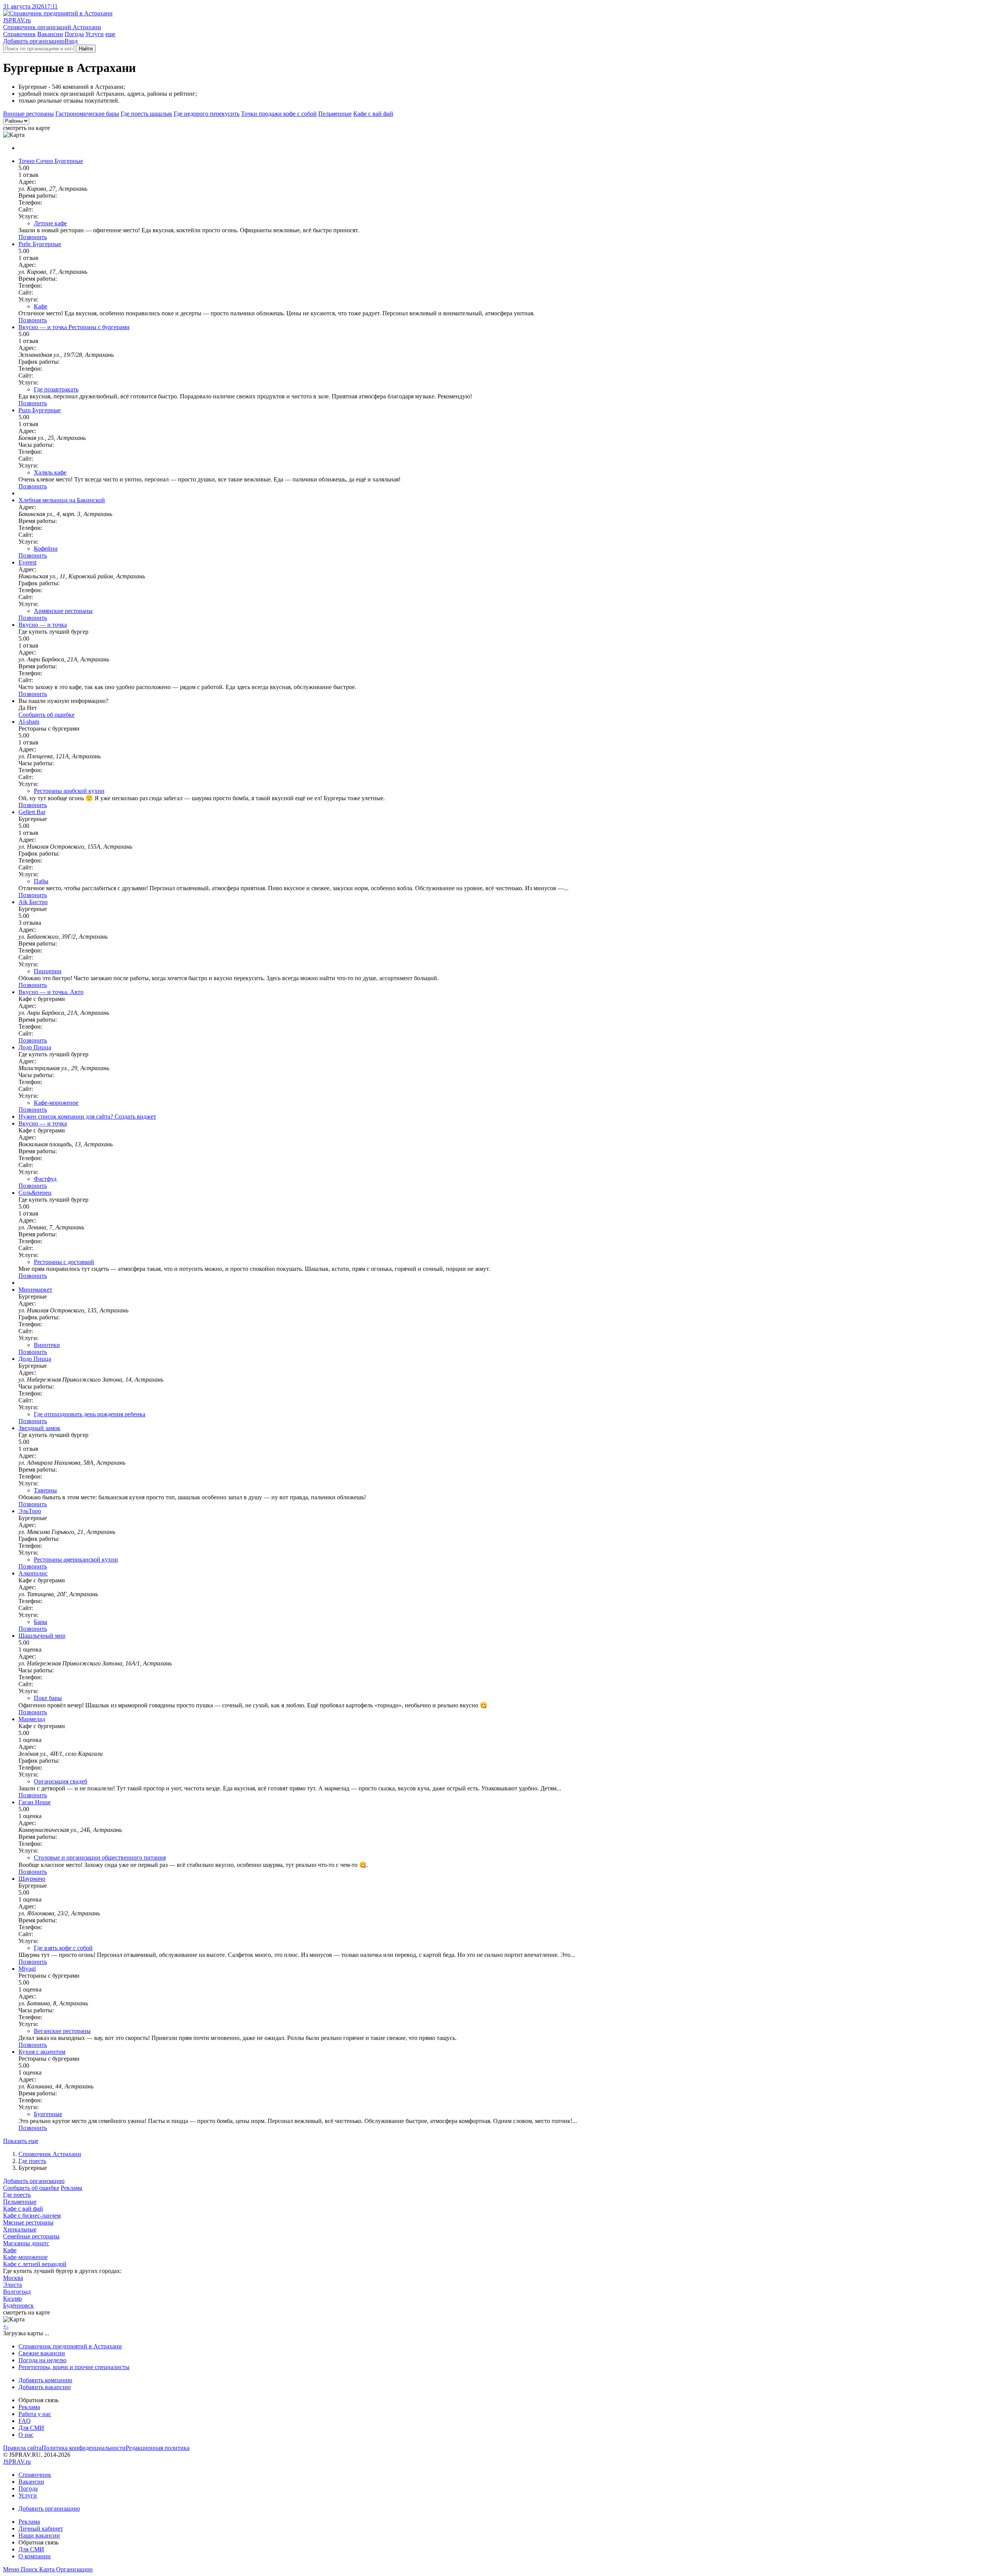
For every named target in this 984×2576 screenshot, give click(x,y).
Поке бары (48, 1698)
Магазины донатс (26, 2243)
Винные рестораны (28, 114)
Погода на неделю (42, 2360)
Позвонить (33, 237)
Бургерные (48, 2114)
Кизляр (12, 2299)
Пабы (41, 881)
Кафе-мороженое (56, 1103)
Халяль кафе (50, 472)
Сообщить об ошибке (31, 2188)
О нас (26, 2435)
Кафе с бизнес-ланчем (32, 2215)
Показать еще (21, 2141)
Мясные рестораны (28, 2222)
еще (110, 34)
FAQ (25, 2421)
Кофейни (46, 549)
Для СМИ (31, 2428)
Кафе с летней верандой (35, 2264)
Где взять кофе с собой (63, 1948)
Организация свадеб (61, 1781)
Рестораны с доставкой (64, 1262)
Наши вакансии (39, 2535)
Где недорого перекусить (207, 114)
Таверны (45, 1490)
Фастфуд (45, 1179)
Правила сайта (22, 2448)
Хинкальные (20, 2229)
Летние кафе (50, 223)
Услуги (95, 34)
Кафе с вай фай (373, 114)
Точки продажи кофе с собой (279, 114)
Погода (74, 34)
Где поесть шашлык (146, 114)
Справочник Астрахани (50, 2154)
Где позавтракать (56, 389)
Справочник (19, 34)
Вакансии (50, 34)
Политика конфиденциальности (84, 2448)
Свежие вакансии (42, 2353)
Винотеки (47, 1345)
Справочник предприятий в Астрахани (70, 2346)
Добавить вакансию (45, 2387)
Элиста (12, 2285)
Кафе (41, 306)
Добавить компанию (45, 2380)
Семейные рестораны (31, 2236)
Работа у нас (35, 2414)
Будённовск (18, 2305)
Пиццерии (48, 971)
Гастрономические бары (87, 114)
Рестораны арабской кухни (69, 791)
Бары (41, 1622)
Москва (13, 2278)
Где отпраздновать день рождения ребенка (90, 1414)
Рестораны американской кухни (76, 1559)
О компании (35, 2556)
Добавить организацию (34, 41)
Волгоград (17, 2292)
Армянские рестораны (63, 611)
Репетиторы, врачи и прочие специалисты (74, 2367)
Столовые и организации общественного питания (100, 1857)
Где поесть (32, 2161)
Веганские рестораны (62, 2031)
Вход (71, 41)
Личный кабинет (41, 2529)
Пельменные (335, 114)
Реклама (71, 2188)
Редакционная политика (158, 2448)
